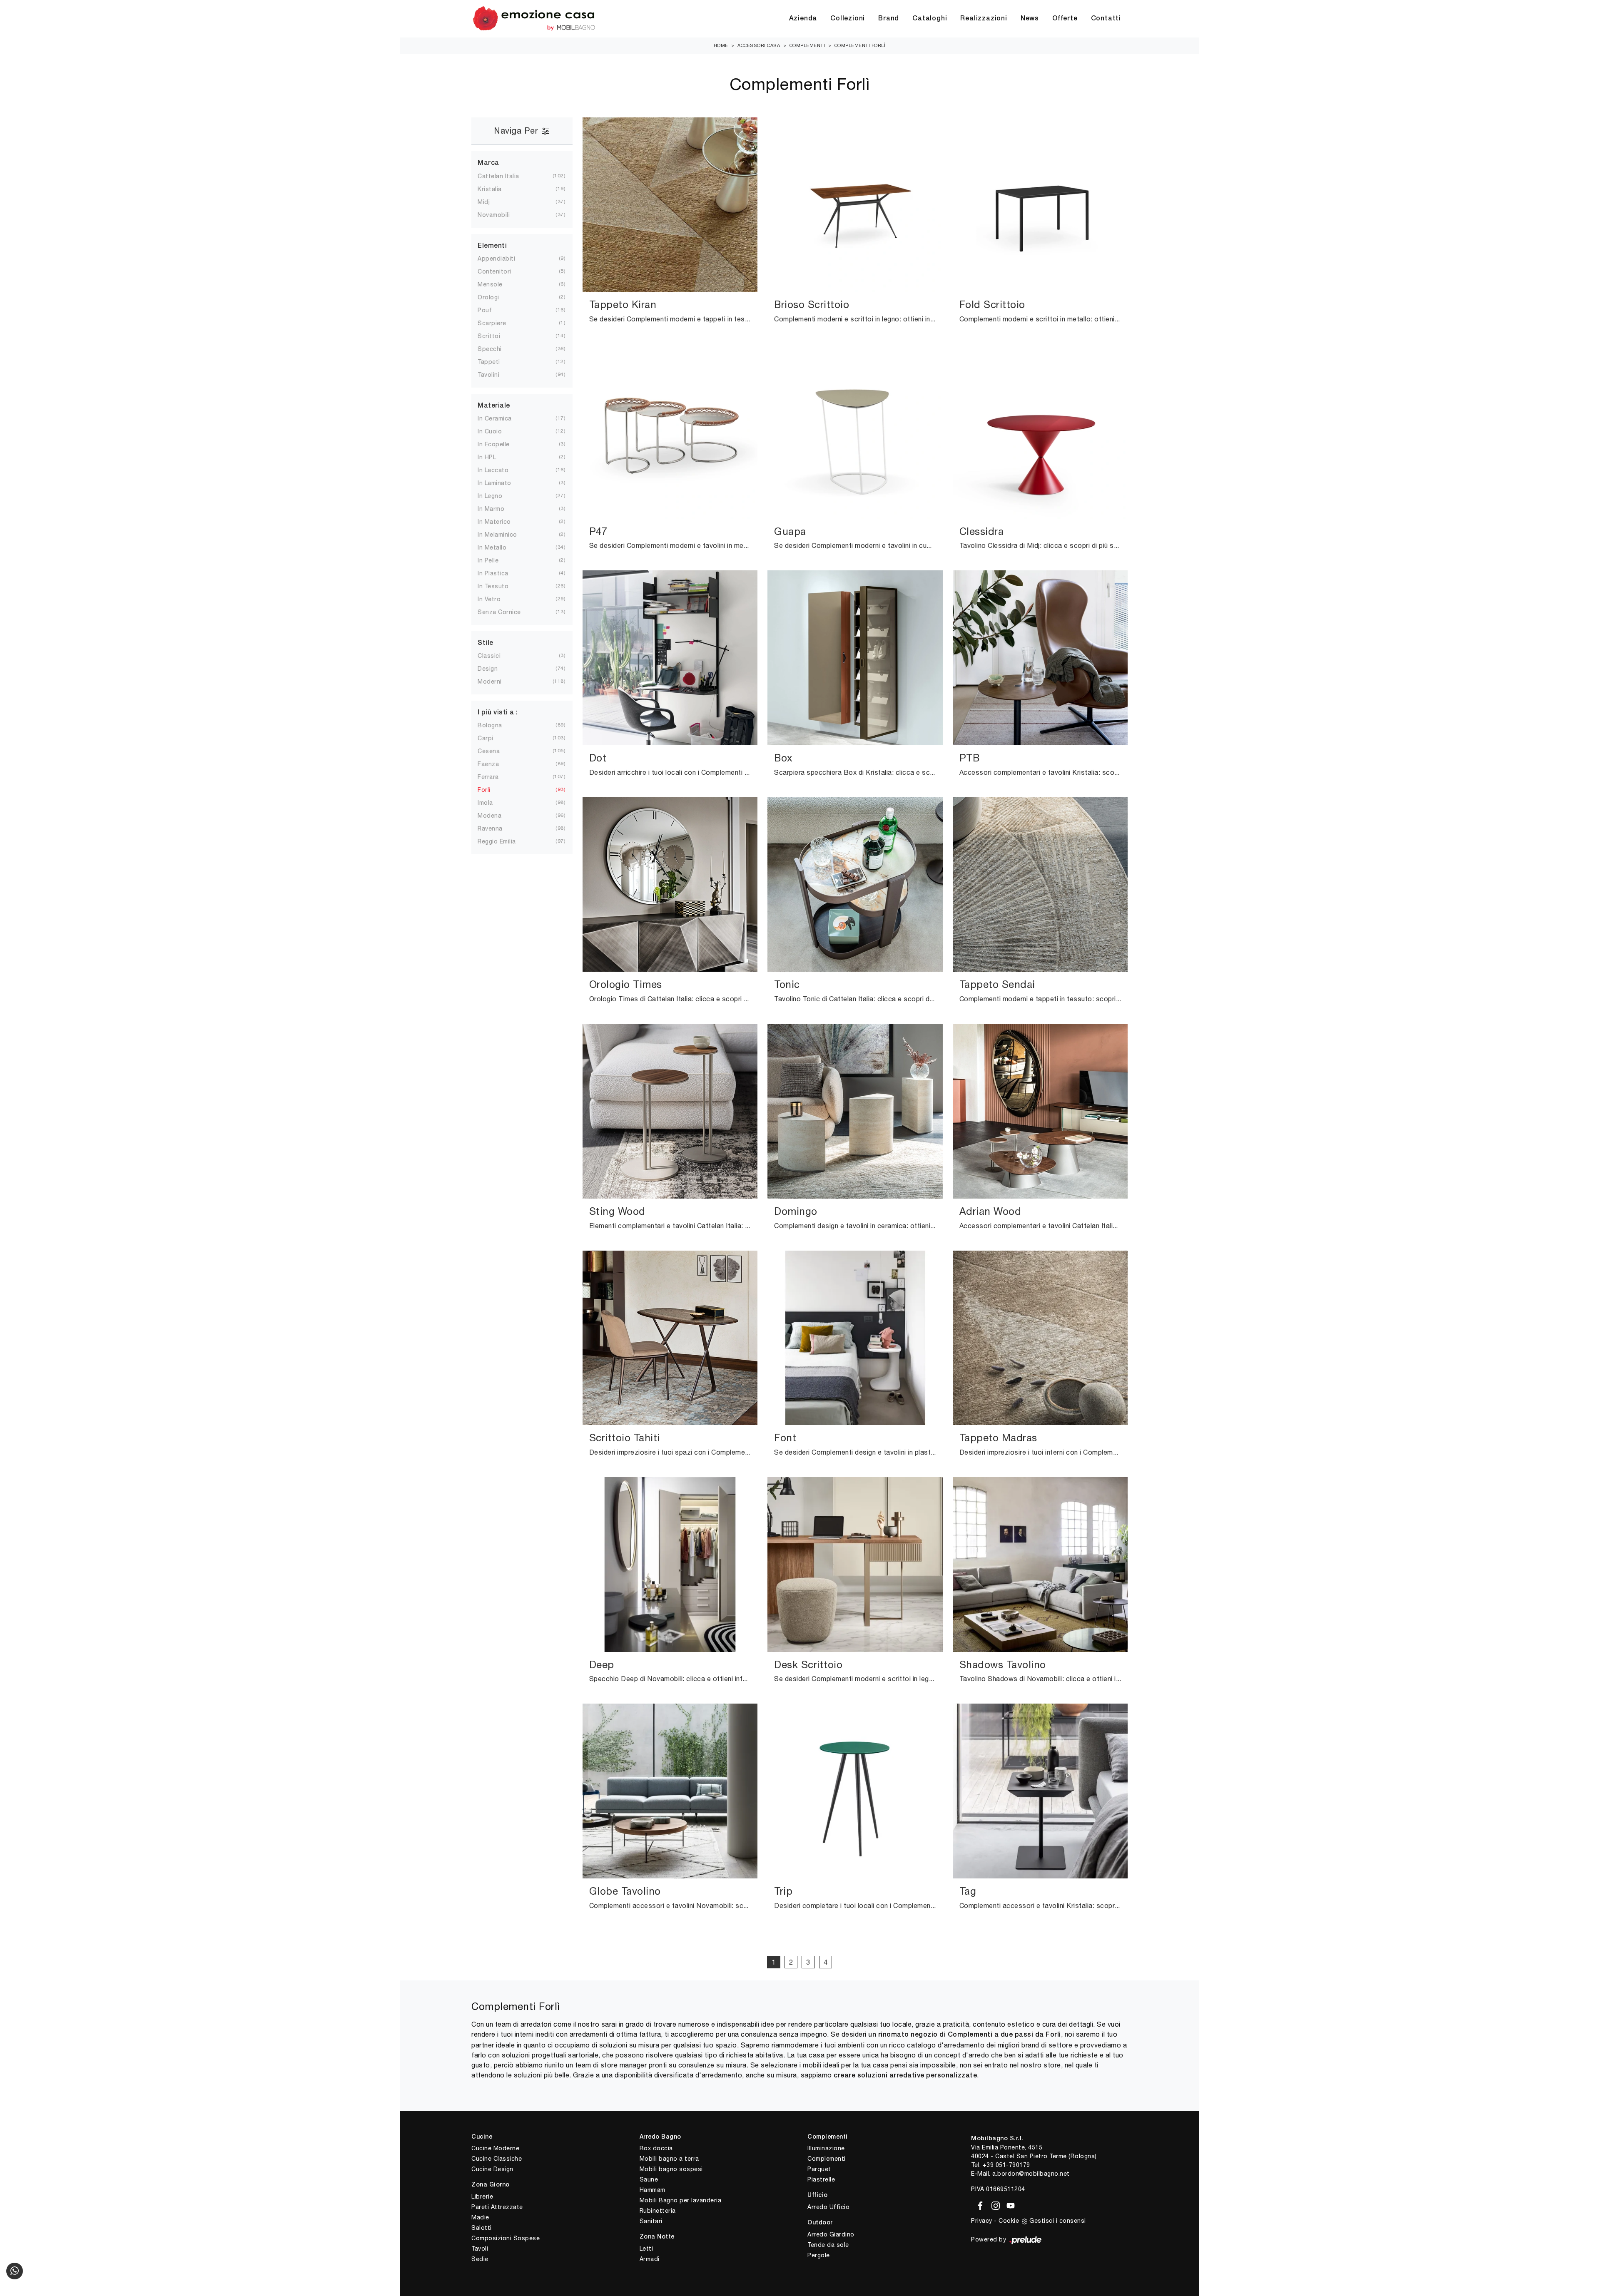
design (494, 669)
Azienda (803, 19)
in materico (501, 522)
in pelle (495, 560)
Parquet (819, 2169)
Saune (649, 2179)
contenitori (501, 271)
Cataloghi (930, 19)
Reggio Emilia (503, 841)
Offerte (1065, 19)
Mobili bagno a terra (669, 2159)
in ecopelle (500, 444)
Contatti (1106, 19)
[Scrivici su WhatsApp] (15, 2271)
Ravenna (497, 828)
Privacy (982, 2221)
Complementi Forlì (860, 45)
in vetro (496, 599)
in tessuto (500, 586)
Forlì (491, 790)
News (1030, 19)
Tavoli (480, 2249)
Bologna (497, 725)
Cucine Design (492, 2169)
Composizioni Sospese (506, 2238)
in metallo (499, 547)
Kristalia (496, 189)
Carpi (492, 738)
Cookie (1009, 2221)
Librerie (482, 2196)
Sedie (480, 2259)
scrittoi (496, 336)
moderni (496, 682)
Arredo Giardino (831, 2234)
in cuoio (496, 431)
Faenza (495, 764)
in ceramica (501, 418)
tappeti (496, 362)
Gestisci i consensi (1058, 2221)
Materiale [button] (494, 406)
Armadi (650, 2259)
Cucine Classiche (497, 2159)
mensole (497, 284)
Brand (889, 19)
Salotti (482, 2228)
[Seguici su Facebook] (979, 2204)
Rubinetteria (658, 2211)
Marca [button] (488, 163)
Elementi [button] (492, 246)
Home (721, 45)
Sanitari (651, 2221)
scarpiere (499, 323)
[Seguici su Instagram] (994, 2204)
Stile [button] (486, 643)
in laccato (500, 470)
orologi (495, 297)
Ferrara (495, 777)
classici (496, 656)
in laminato (501, 483)
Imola (492, 803)
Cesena (495, 751)
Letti (646, 2249)
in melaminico (504, 535)
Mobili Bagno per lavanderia (681, 2200)
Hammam (653, 2190)
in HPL (493, 457)
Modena (496, 816)
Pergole (819, 2255)
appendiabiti (503, 259)
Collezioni (848, 19)
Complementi (807, 45)
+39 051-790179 (1006, 2165)
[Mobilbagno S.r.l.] (534, 19)
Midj (490, 202)
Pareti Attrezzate (497, 2207)
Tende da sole (828, 2245)
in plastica (500, 573)
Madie (480, 2217)
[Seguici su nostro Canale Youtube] (1008, 2204)
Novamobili (500, 215)
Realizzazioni (984, 19)
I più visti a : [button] (498, 713)
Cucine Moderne (495, 2148)
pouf (491, 310)
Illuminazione (826, 2148)
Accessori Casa (759, 45)
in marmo (498, 509)
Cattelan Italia (505, 176)
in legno (497, 496)
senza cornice (506, 612)
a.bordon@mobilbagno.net (1031, 2174)
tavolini (495, 375)
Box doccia (656, 2148)
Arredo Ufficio (828, 2207)
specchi (496, 349)
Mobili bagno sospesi (671, 2169)
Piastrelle (821, 2179)
